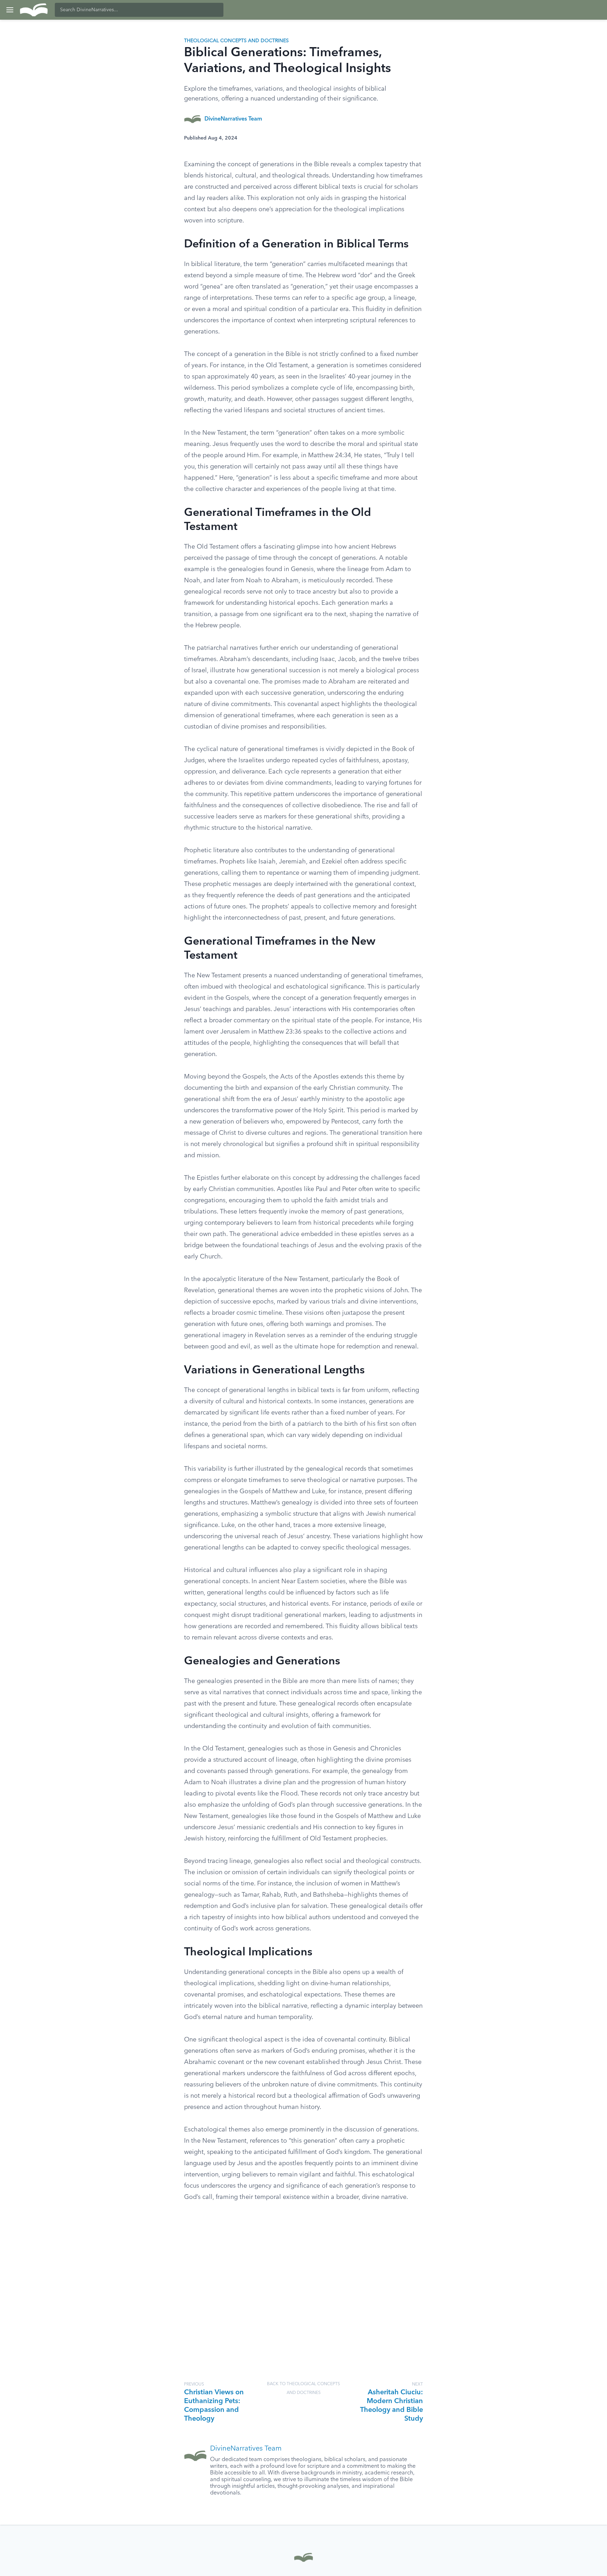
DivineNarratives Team (233, 119)
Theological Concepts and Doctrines (236, 41)
